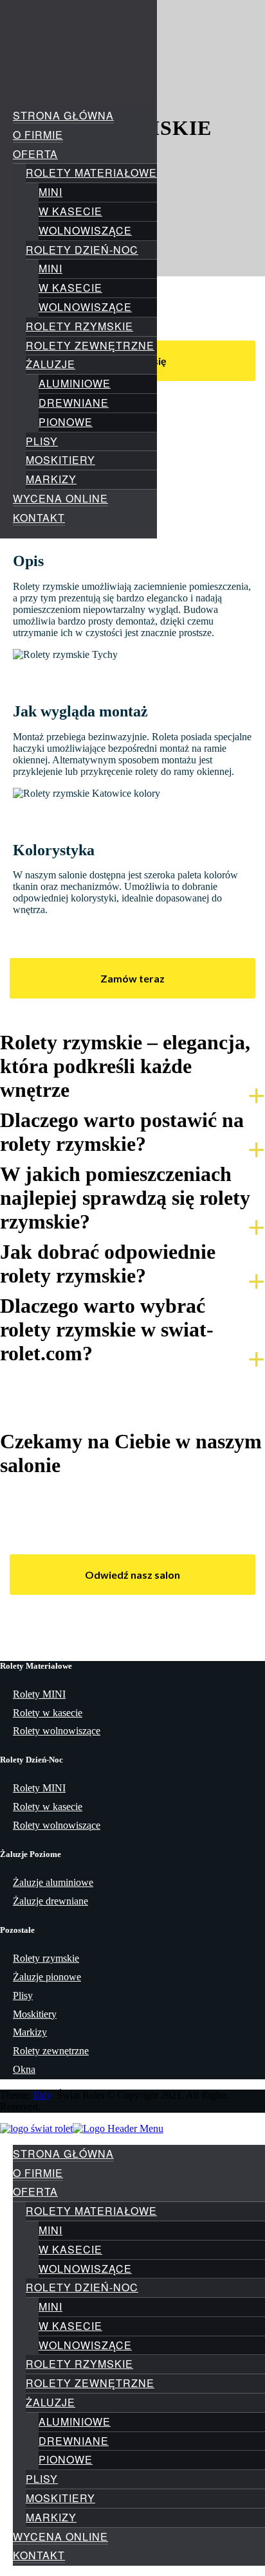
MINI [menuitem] (50, 2230)
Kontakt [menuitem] (39, 2555)
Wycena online (60, 498)
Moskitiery (60, 460)
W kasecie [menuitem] (70, 2249)
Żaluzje (50, 364)
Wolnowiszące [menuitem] (85, 2269)
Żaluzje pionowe (47, 1977)
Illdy (42, 2095)
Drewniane (74, 403)
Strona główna (63, 115)
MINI (50, 192)
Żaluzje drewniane (50, 1901)
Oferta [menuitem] (35, 2191)
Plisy (42, 441)
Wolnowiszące (85, 230)
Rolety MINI (39, 1694)
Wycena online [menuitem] (60, 2536)
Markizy (51, 479)
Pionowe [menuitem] (66, 2459)
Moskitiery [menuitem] (60, 2498)
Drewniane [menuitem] (74, 2441)
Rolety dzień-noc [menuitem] (82, 2287)
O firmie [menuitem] (38, 2173)
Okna (24, 2069)
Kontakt (39, 518)
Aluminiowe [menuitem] (75, 2421)
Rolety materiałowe (91, 173)
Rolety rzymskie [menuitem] (79, 2364)
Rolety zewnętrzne (90, 345)
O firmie (38, 135)
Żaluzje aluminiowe (53, 1882)
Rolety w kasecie (48, 1713)
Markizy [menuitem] (51, 2517)
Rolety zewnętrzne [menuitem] (90, 2383)
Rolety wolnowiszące (57, 1731)
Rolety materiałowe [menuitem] (91, 2211)
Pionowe (66, 422)
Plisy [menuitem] (42, 2479)
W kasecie (70, 211)
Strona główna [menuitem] (63, 2154)
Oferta (35, 154)
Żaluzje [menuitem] (50, 2402)
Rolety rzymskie (79, 326)
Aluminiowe (75, 383)
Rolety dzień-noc (82, 250)
